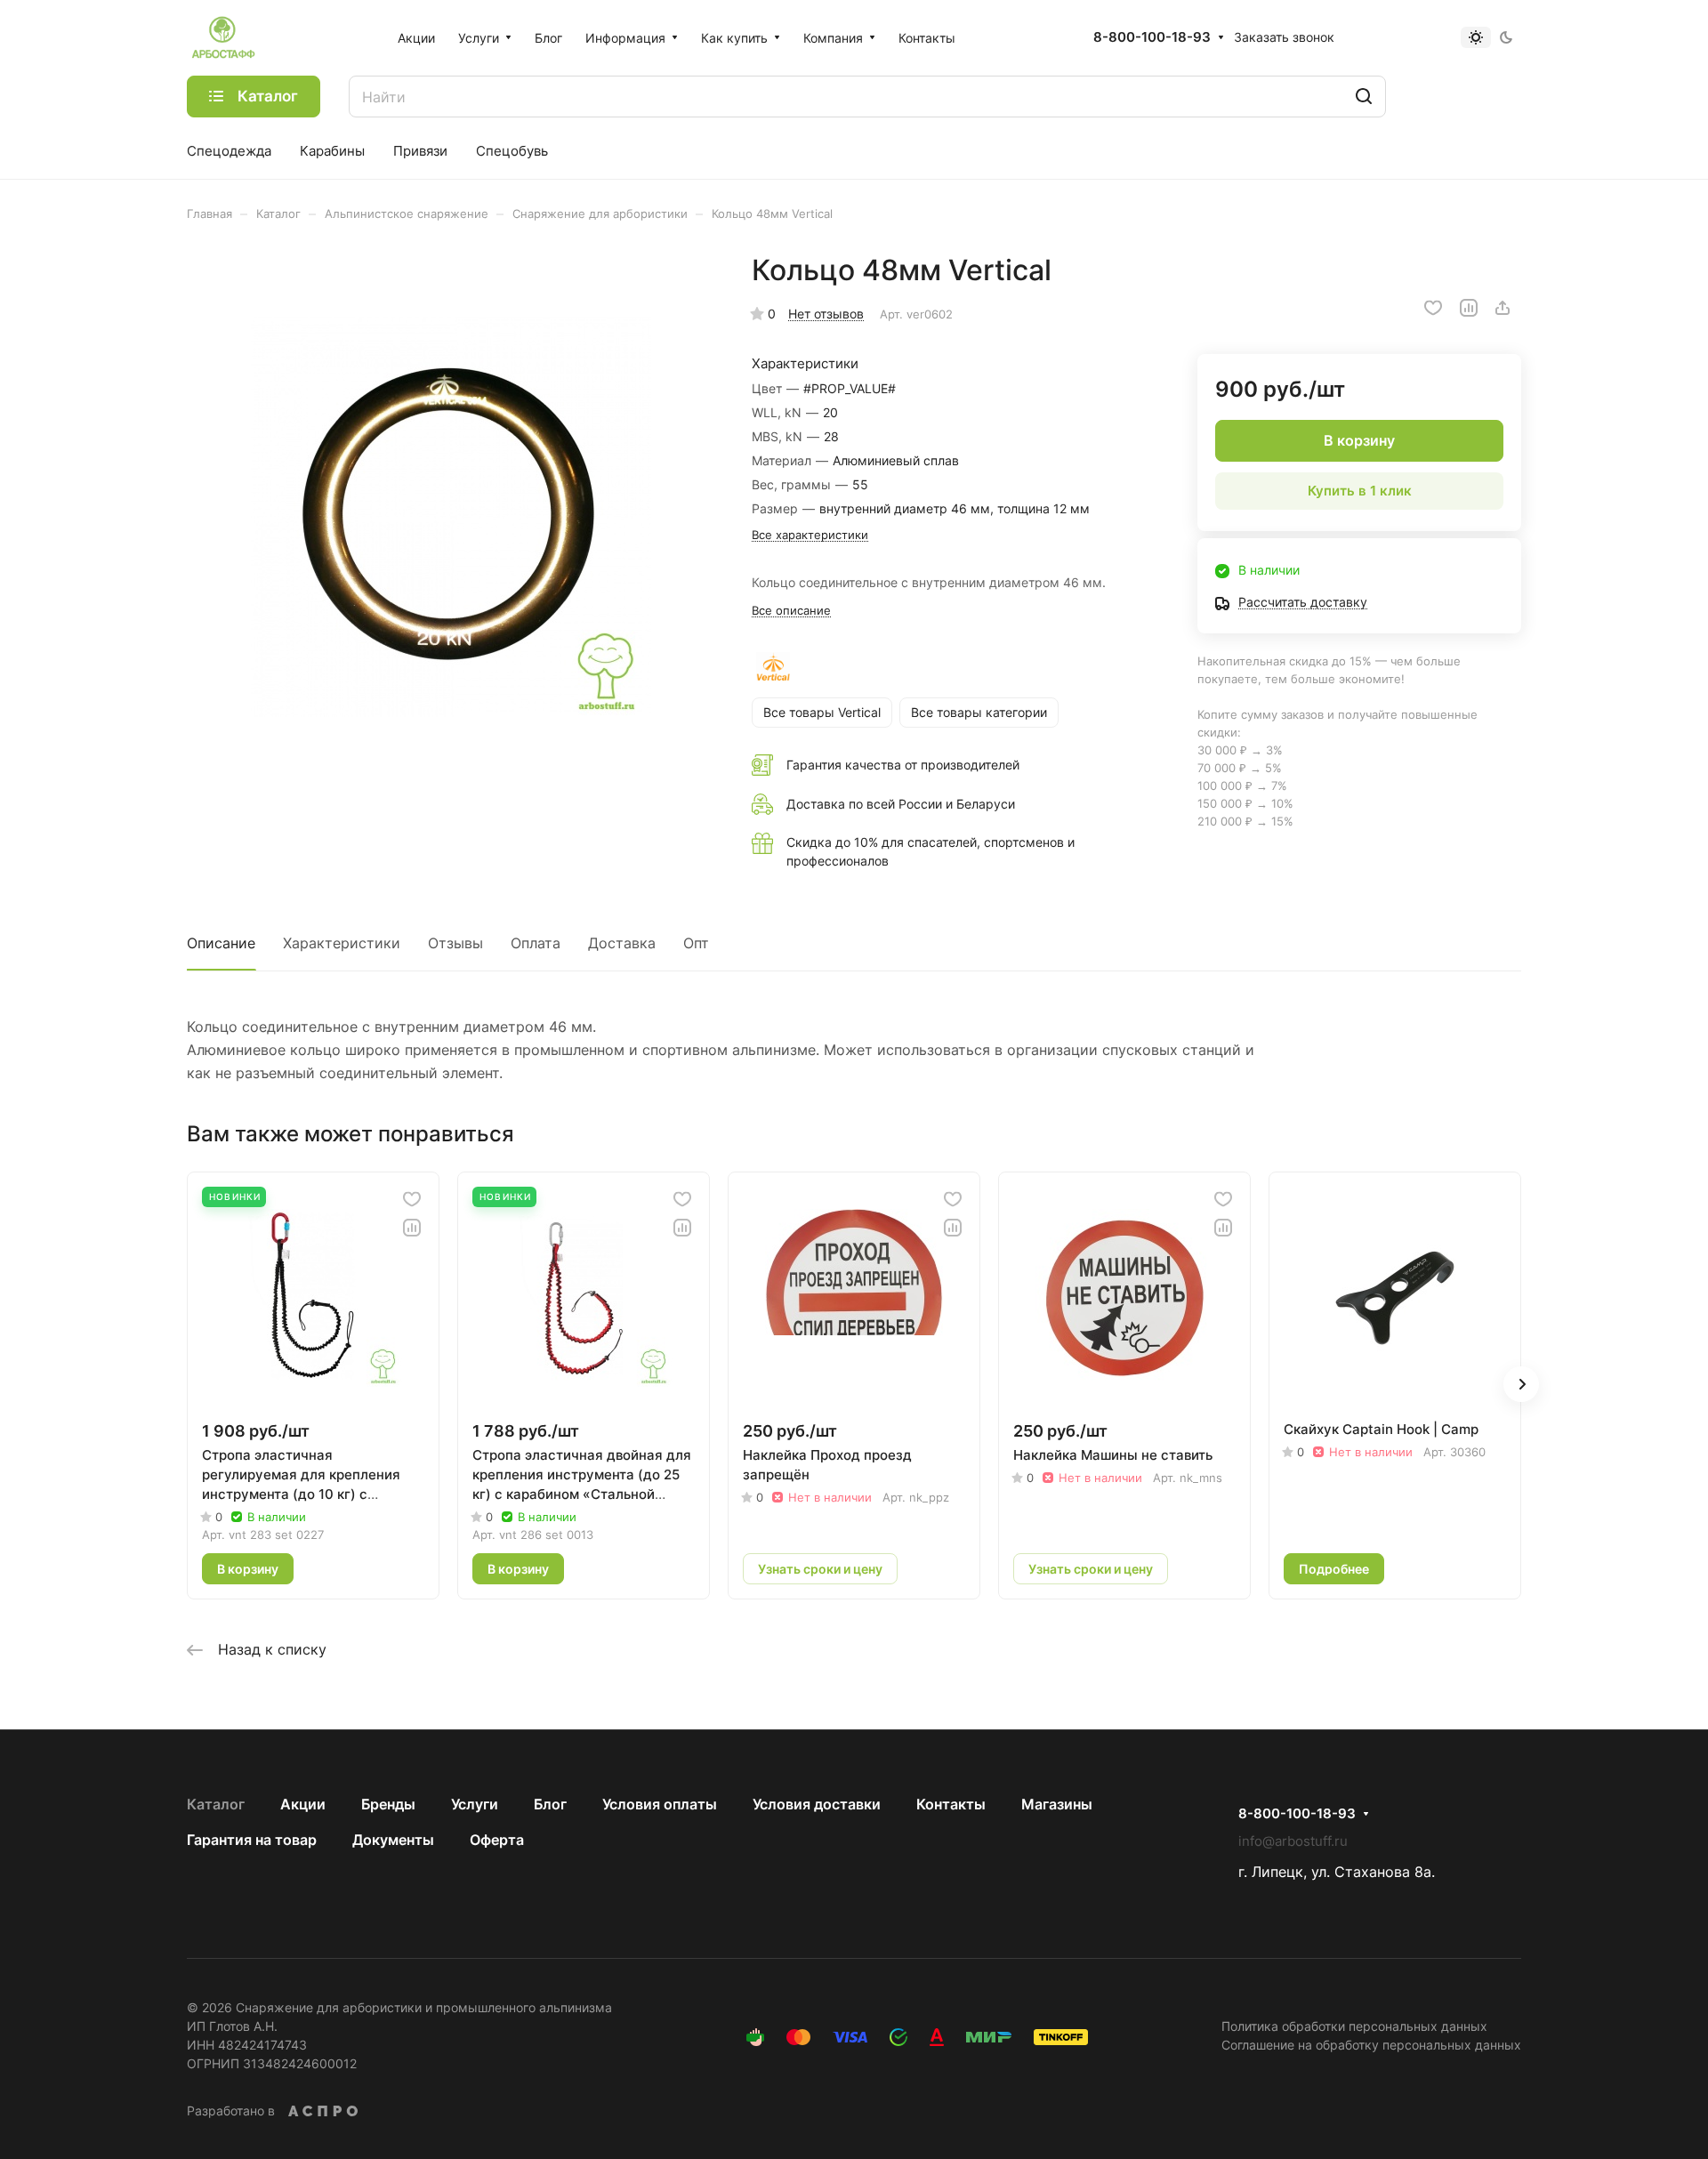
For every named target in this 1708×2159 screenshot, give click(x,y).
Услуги (475, 1804)
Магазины (1057, 1804)
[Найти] (1364, 97)
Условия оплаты (660, 1804)
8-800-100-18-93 (1152, 37)
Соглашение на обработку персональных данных (1371, 2045)
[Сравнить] (1469, 308)
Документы (393, 1840)
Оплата (536, 943)
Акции (303, 1804)
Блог (550, 1804)
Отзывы (455, 943)
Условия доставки (817, 1804)
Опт (696, 943)
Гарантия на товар (252, 1840)
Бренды (388, 1804)
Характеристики (342, 943)
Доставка (622, 943)
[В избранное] (1433, 308)
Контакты (951, 1804)
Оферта (497, 1840)
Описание (221, 943)
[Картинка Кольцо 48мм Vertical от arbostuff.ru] (451, 517)
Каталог (216, 1804)
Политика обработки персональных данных (1354, 2026)
